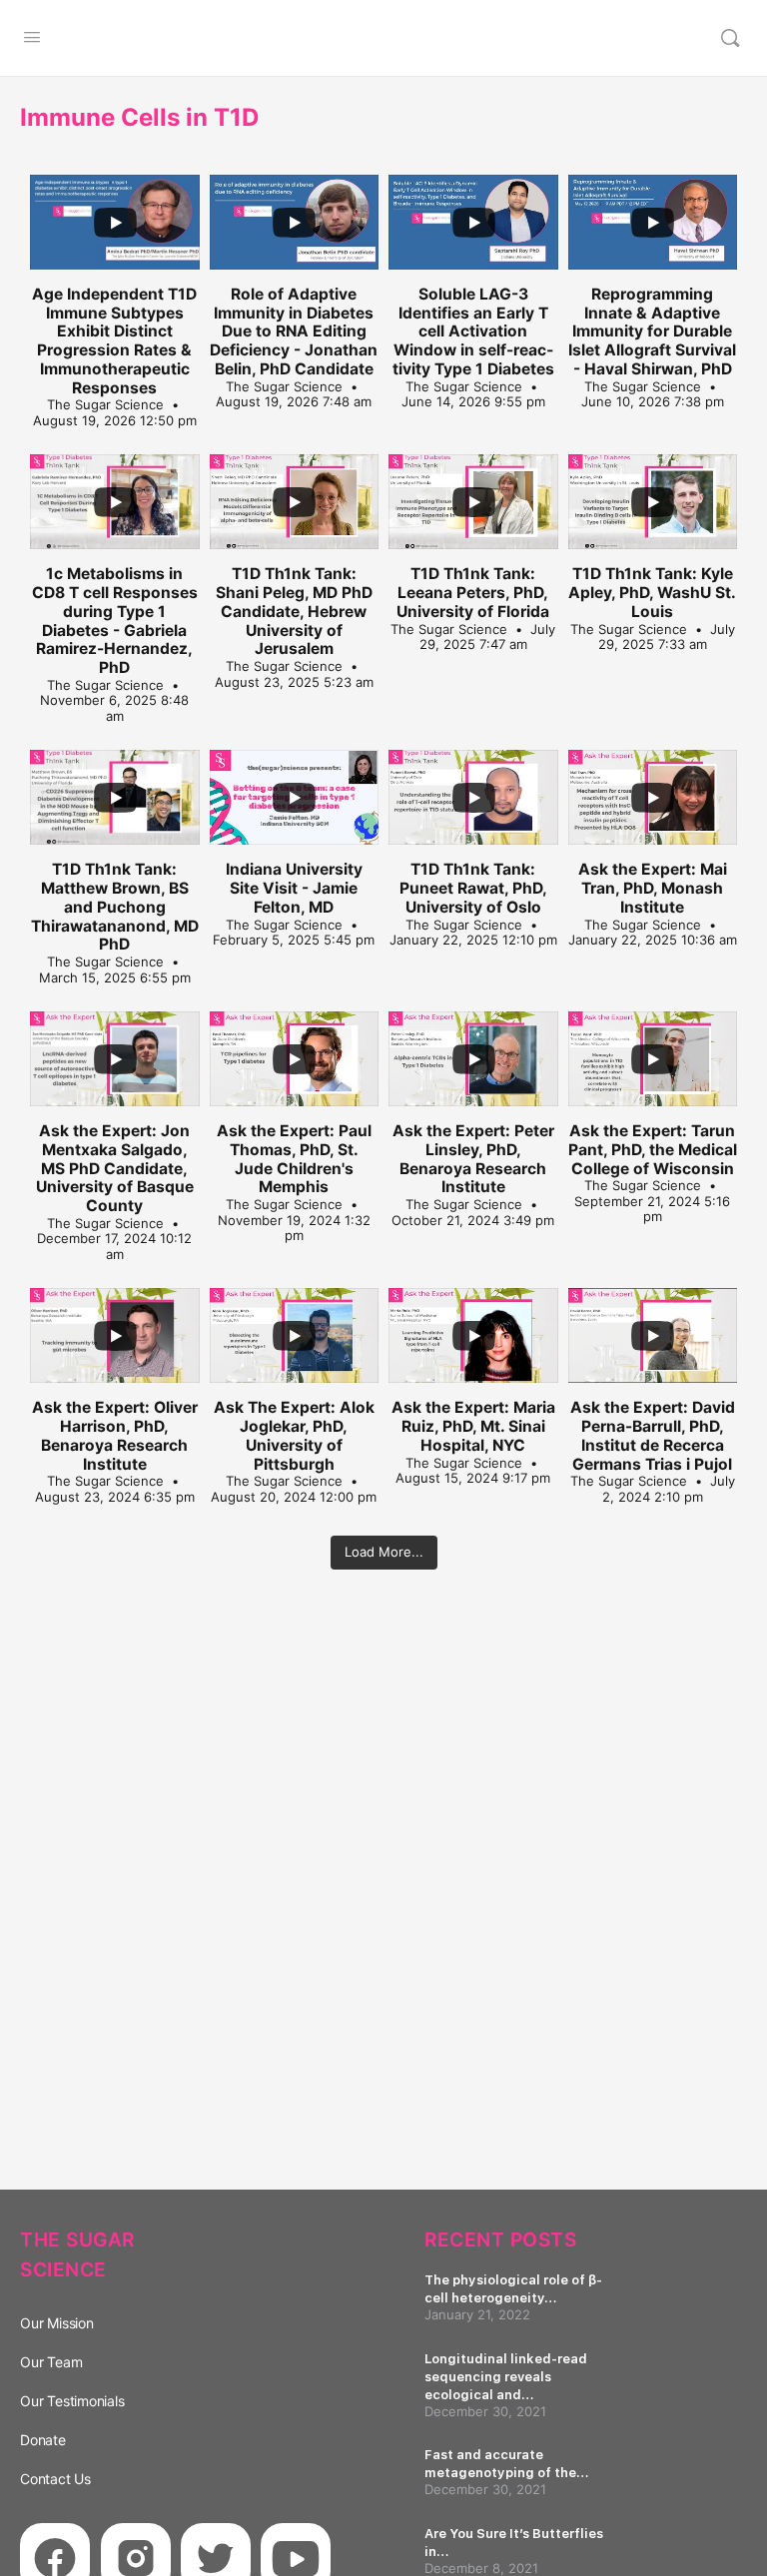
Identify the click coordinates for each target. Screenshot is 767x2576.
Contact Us (55, 2479)
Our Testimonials (72, 2401)
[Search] (730, 38)
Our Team (51, 2362)
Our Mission (57, 2323)
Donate (43, 2440)
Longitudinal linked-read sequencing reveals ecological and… (506, 2377)
